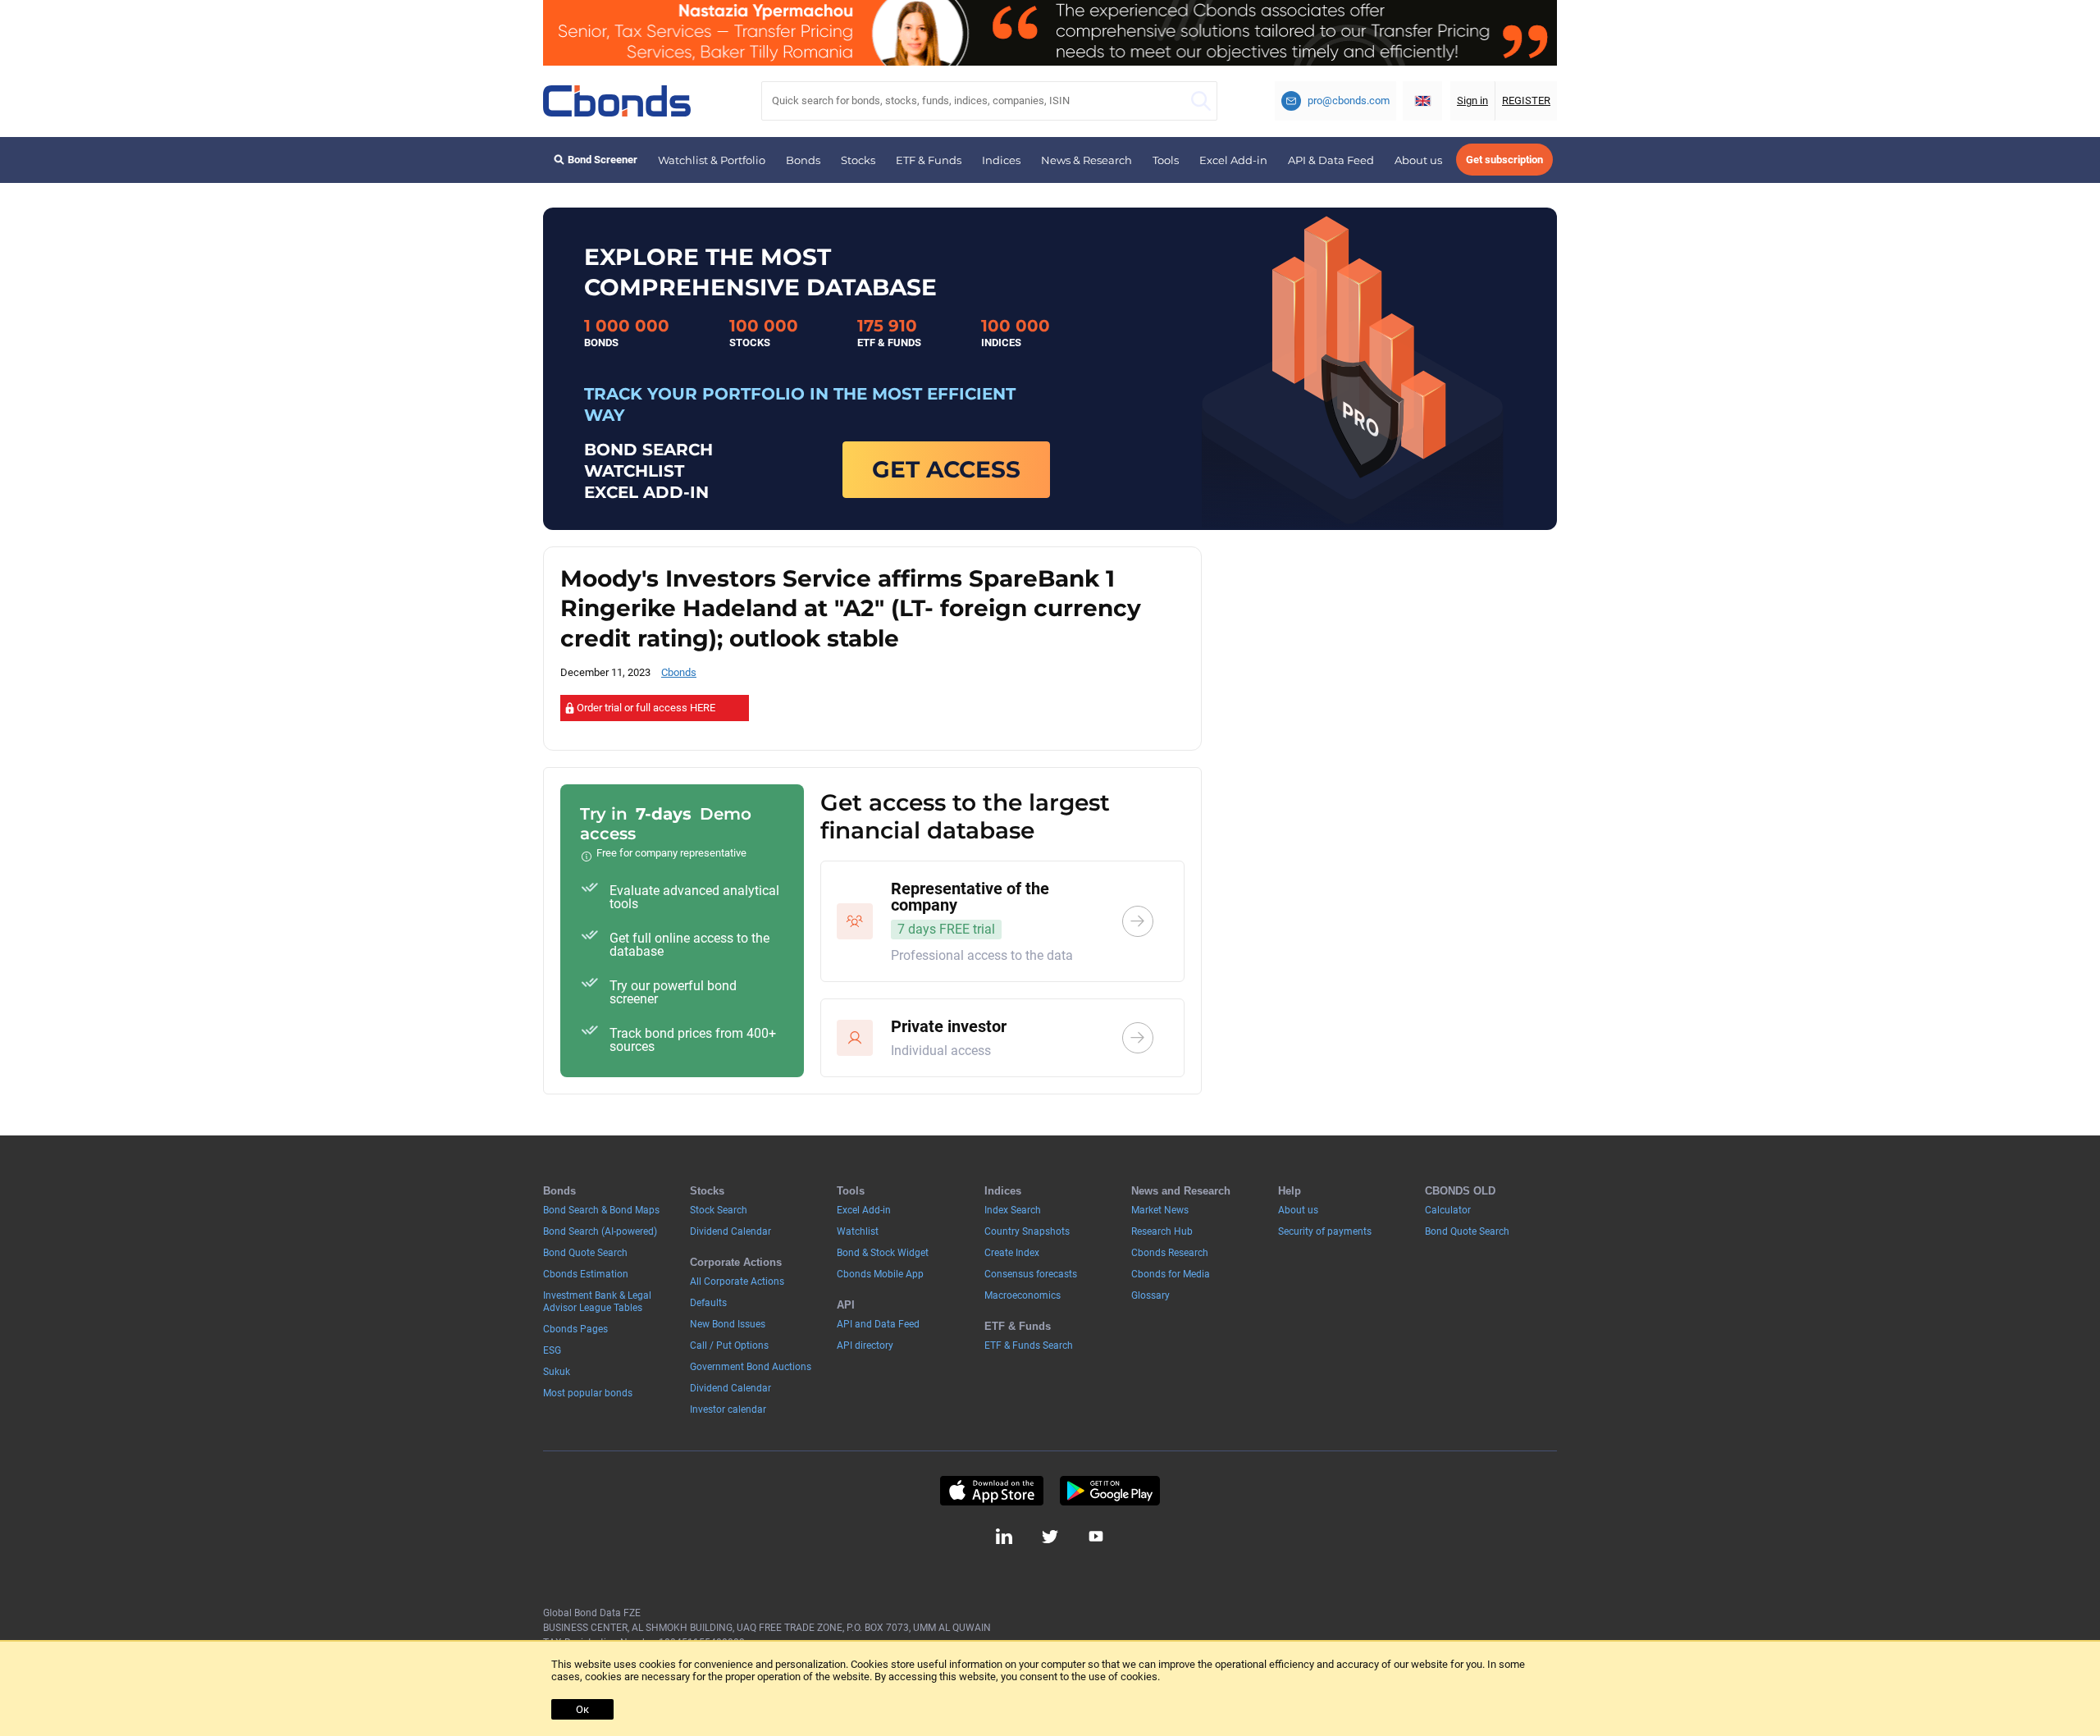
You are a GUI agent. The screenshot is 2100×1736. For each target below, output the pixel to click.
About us (1418, 160)
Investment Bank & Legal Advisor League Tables (597, 1302)
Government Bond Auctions (751, 1367)
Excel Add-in (1233, 160)
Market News (1160, 1210)
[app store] (991, 1491)
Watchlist (858, 1231)
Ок (582, 1709)
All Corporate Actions (737, 1281)
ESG (552, 1350)
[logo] (617, 101)
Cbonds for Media (1171, 1274)
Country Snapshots (1027, 1231)
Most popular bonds (588, 1393)
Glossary (1150, 1295)
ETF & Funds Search (1029, 1345)
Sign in (1472, 101)
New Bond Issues (728, 1324)
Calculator (1448, 1210)
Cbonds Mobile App (880, 1274)
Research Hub (1162, 1231)
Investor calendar (728, 1409)
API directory (865, 1345)
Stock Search (719, 1210)
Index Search (1013, 1210)
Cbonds (679, 672)
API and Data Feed (878, 1324)
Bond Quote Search (585, 1253)
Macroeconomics (1023, 1295)
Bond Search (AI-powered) (600, 1231)
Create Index (1012, 1253)
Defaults (708, 1303)
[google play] (1110, 1491)
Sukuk (557, 1372)
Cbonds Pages (575, 1329)
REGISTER (1526, 101)
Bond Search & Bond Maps (601, 1210)
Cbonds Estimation (586, 1274)
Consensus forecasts (1031, 1274)
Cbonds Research (1170, 1253)
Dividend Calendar (730, 1231)
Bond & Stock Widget (883, 1253)
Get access (946, 469)
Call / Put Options (729, 1345)
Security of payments (1325, 1231)
